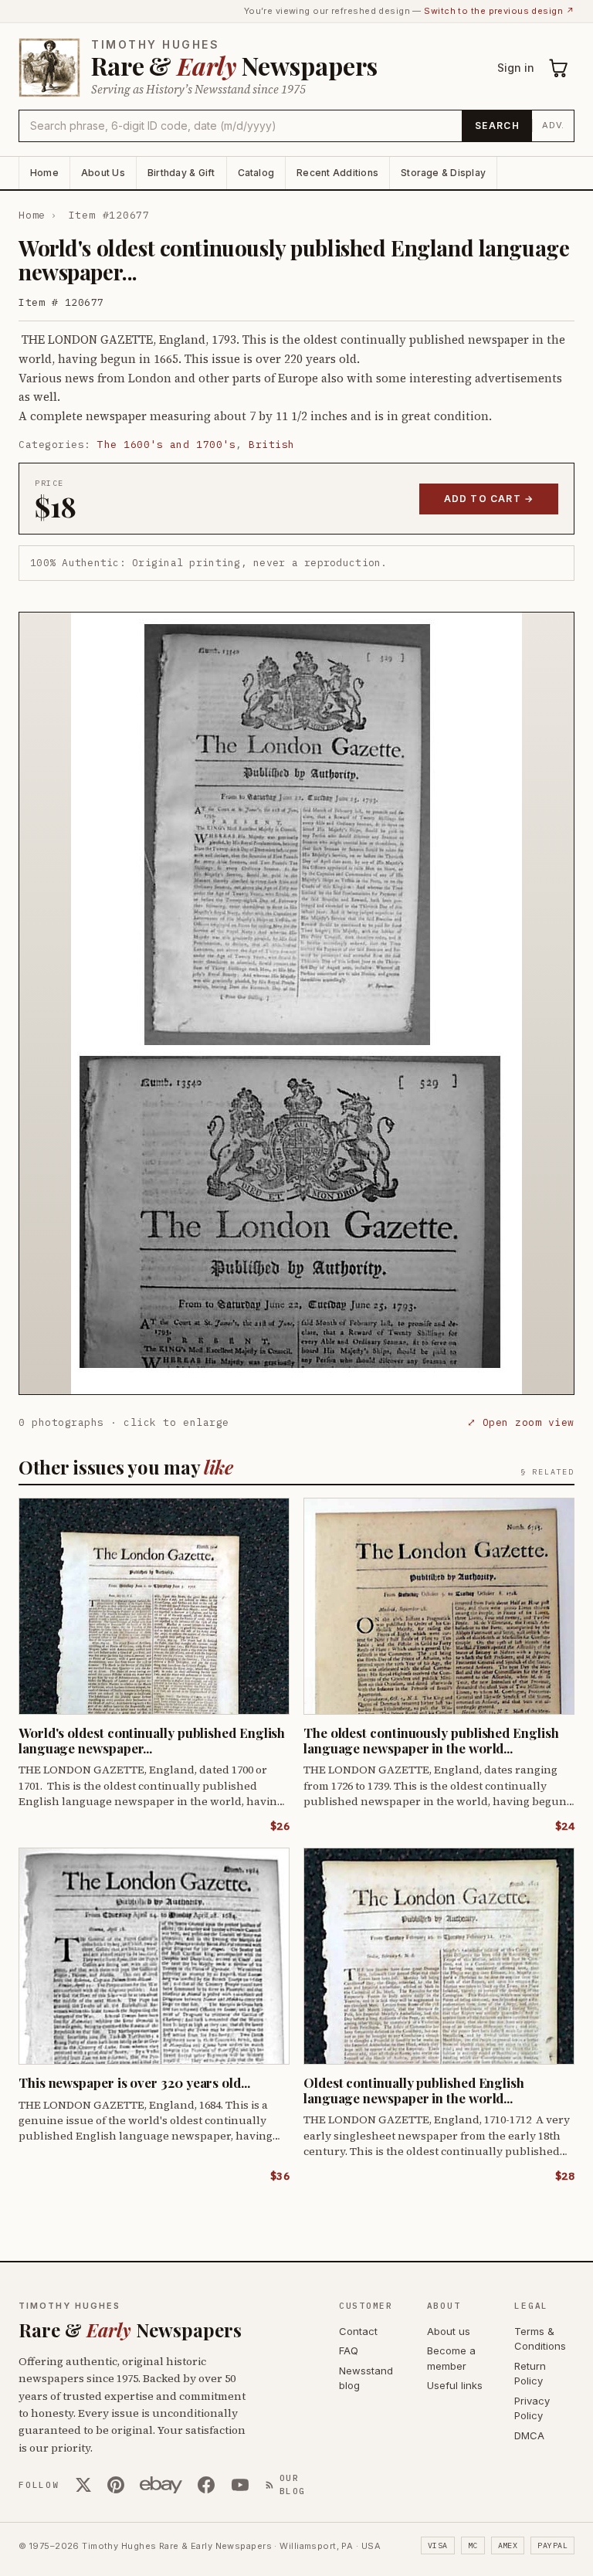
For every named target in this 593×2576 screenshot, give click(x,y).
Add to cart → (489, 499)
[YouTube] (240, 2485)
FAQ (349, 2350)
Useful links (455, 2385)
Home (44, 173)
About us (449, 2331)
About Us (103, 173)
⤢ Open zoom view (521, 1422)
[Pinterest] (116, 2485)
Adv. (553, 125)
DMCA (529, 2435)
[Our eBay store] (161, 2485)
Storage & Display (443, 173)
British (272, 445)
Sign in (516, 68)
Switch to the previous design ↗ (499, 11)
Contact (358, 2331)
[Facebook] (206, 2485)
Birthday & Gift (181, 173)
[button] (296, 1003)
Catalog (256, 173)
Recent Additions (337, 173)
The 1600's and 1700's (166, 445)
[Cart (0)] (559, 68)
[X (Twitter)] (83, 2485)
